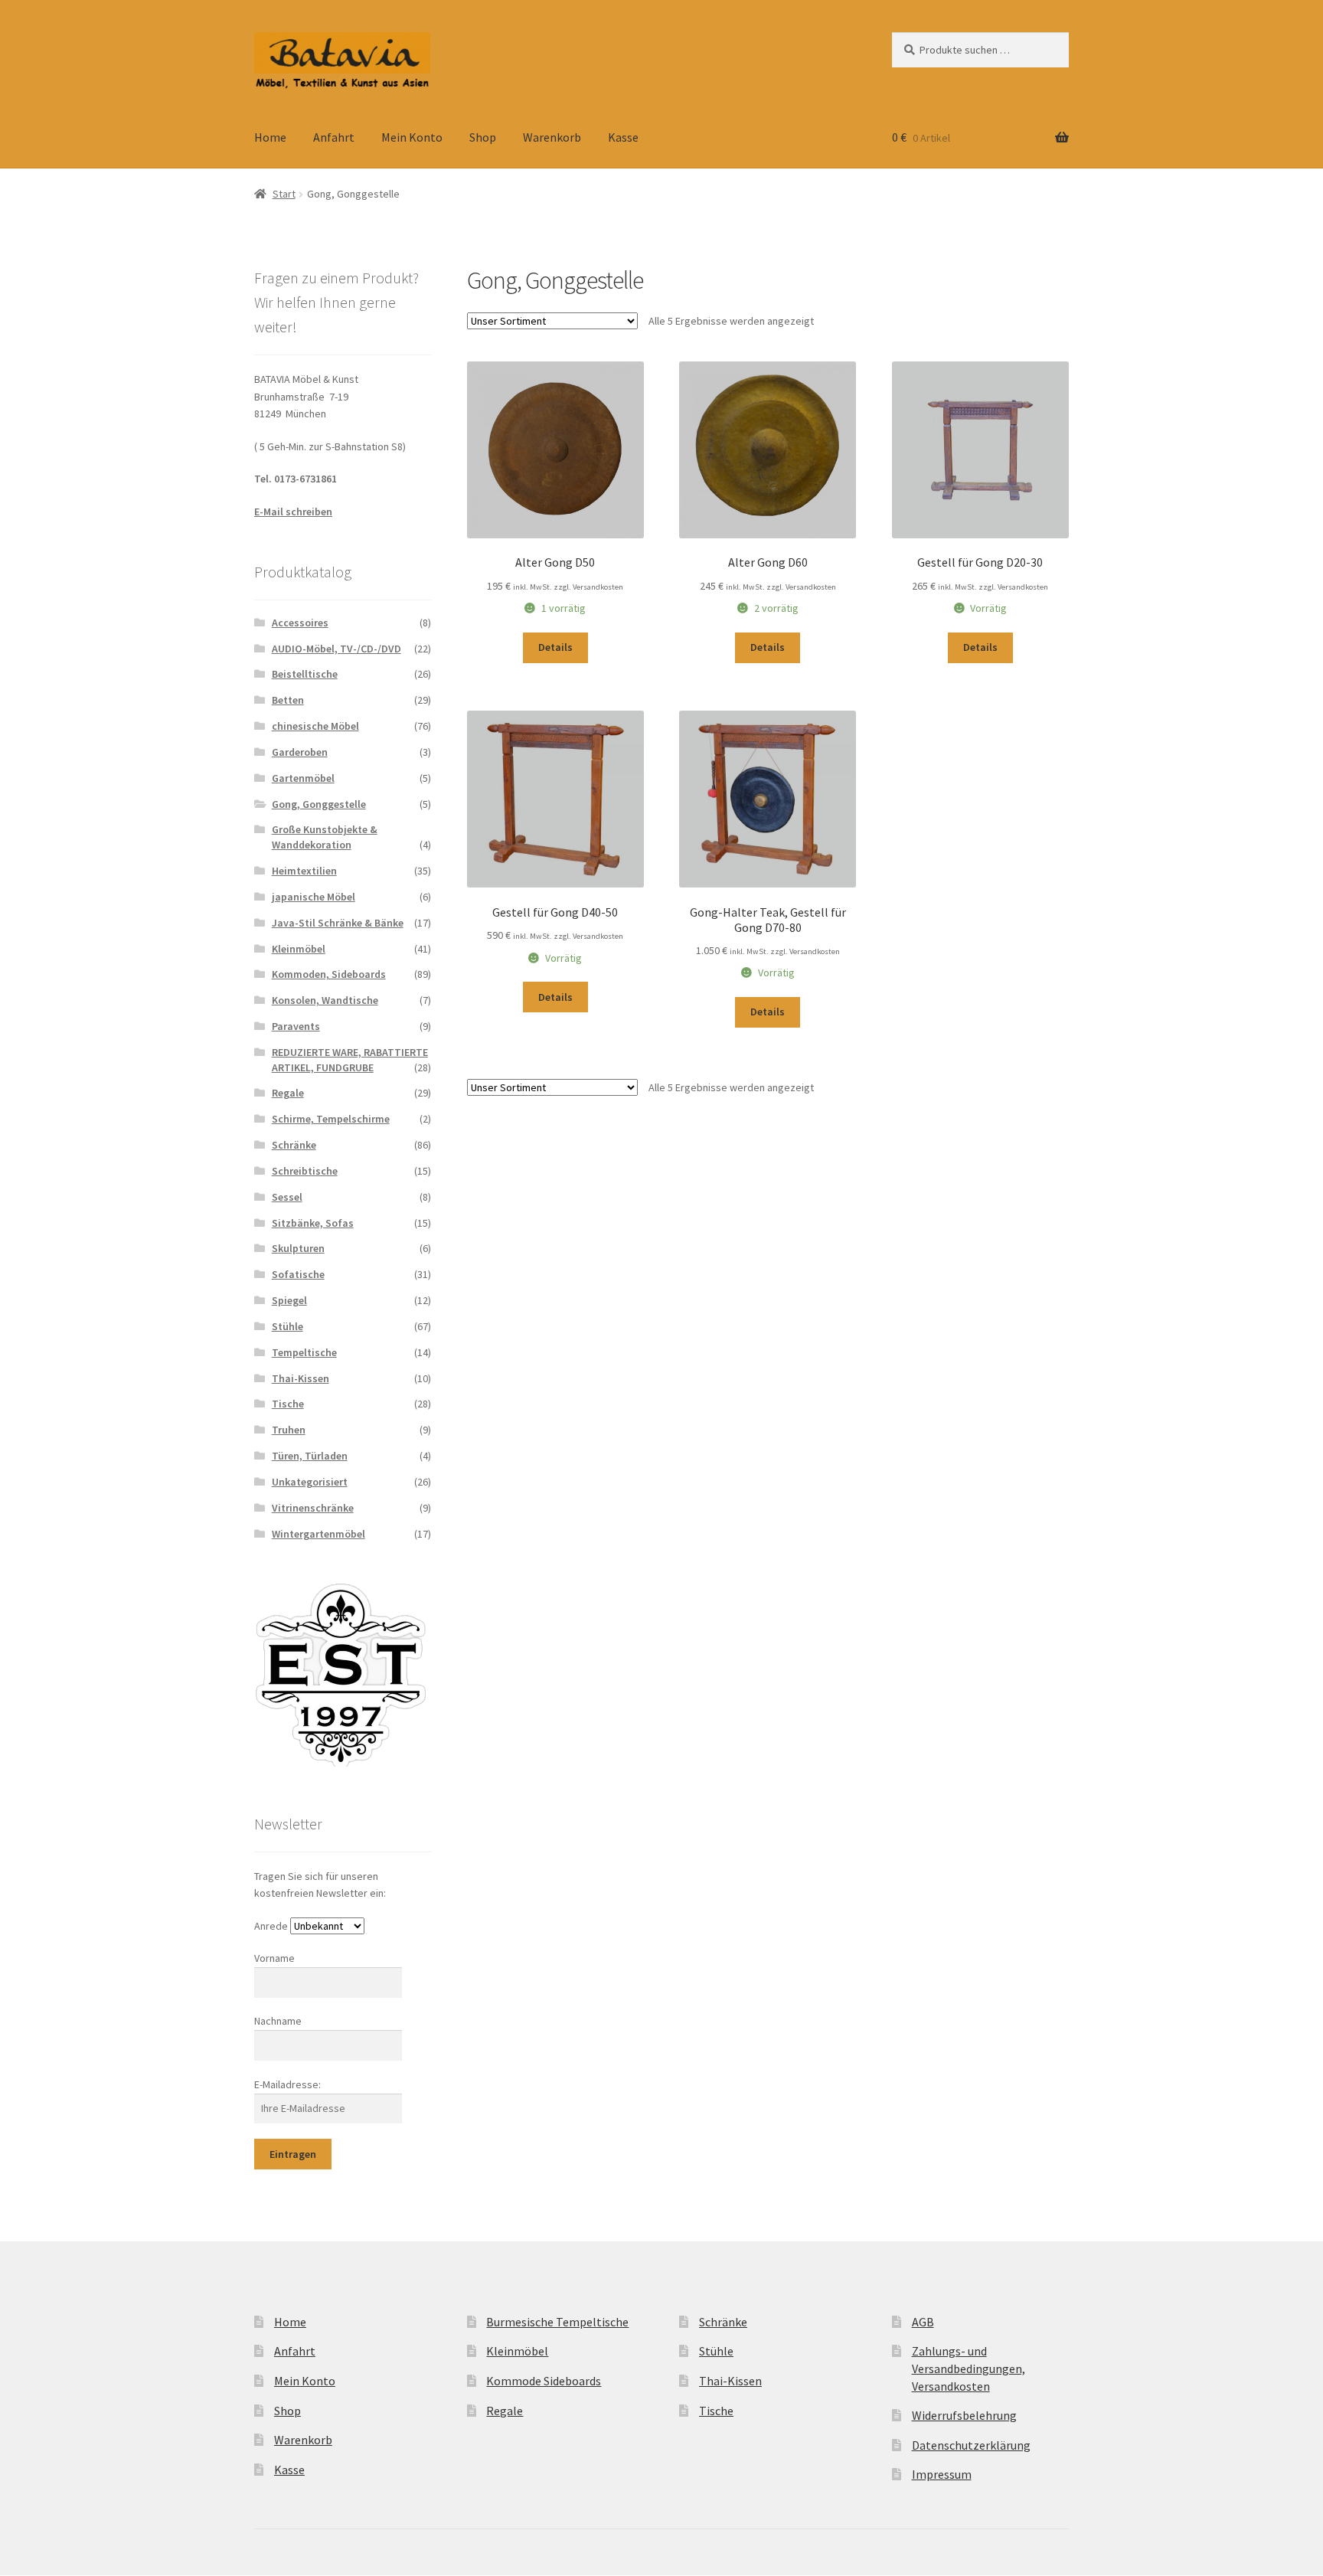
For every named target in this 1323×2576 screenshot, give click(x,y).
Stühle (287, 1326)
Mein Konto (412, 137)
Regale (288, 1093)
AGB (923, 2322)
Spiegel (289, 1300)
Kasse (623, 137)
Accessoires (300, 623)
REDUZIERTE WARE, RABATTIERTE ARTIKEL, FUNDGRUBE (350, 1060)
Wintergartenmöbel (318, 1534)
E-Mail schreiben (293, 512)
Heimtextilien (304, 871)
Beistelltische (305, 674)
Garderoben (300, 752)
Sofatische (298, 1274)
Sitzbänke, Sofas (313, 1223)
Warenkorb (552, 137)
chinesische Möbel (315, 726)
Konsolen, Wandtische (325, 1000)
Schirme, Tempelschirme (331, 1119)
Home (270, 137)
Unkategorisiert (310, 1482)
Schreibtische (305, 1171)
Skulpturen (298, 1248)
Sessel (287, 1197)
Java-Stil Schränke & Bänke (338, 923)
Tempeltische (304, 1352)
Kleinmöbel (299, 949)
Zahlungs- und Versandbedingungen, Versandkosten (969, 2368)
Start (284, 194)
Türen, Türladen (310, 1456)
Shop (483, 137)
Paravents (296, 1026)
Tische (288, 1404)
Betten (288, 700)
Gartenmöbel (303, 778)
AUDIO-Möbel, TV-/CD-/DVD (336, 649)
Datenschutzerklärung (971, 2445)
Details (555, 647)
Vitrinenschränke (313, 1508)
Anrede (271, 1926)
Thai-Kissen (301, 1378)
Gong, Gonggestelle (319, 804)
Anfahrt (334, 137)
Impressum (942, 2474)
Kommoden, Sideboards (329, 974)
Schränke (294, 1145)
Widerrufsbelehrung (964, 2415)
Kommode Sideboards (544, 2381)
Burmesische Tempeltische (557, 2322)
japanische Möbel (314, 897)
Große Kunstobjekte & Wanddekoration (325, 837)
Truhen (289, 1430)
